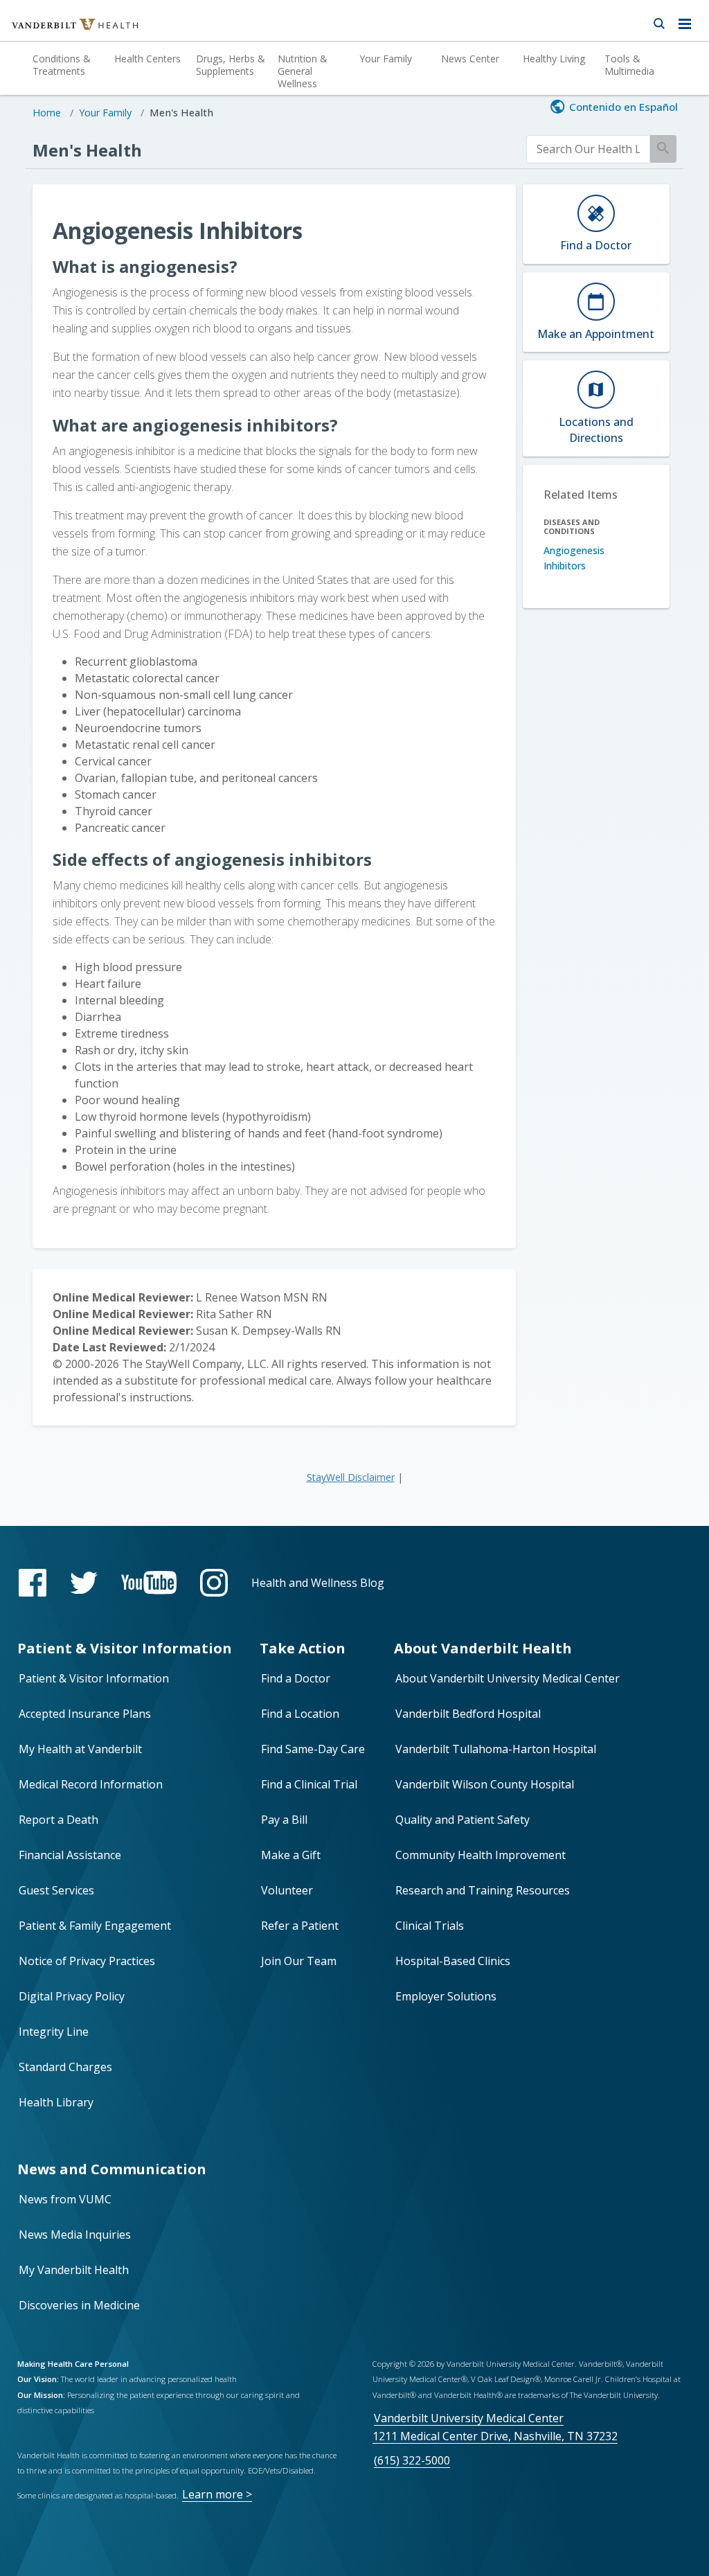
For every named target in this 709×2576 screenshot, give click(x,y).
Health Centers (147, 59)
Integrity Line (54, 2032)
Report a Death (59, 1820)
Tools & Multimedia (629, 65)
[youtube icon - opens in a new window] (149, 1582)
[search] (589, 149)
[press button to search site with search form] (659, 21)
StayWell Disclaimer (351, 1477)
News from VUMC (65, 2199)
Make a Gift (291, 1855)
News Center (470, 59)
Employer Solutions (446, 1996)
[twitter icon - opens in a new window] (84, 1583)
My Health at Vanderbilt (80, 1749)
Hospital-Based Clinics (453, 1961)
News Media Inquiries (75, 2235)
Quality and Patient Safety (463, 1820)
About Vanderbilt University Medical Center (508, 1678)
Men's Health (181, 113)
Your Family (386, 59)
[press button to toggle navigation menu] (689, 21)
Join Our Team (299, 1961)
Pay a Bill (284, 1820)
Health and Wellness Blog (318, 1583)
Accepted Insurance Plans (85, 1714)
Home (47, 113)
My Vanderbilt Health (74, 2270)
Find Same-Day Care (313, 1749)
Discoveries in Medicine (79, 2305)
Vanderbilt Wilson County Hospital (485, 1784)
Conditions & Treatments (62, 65)
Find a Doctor (296, 1678)
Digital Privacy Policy (72, 1996)
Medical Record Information (91, 1784)
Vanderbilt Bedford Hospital (468, 1714)
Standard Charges (65, 2067)
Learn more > (217, 2494)
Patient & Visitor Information (94, 1678)
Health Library (56, 2102)
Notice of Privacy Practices (87, 1961)
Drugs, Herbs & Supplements (231, 65)
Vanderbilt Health (60, 30)
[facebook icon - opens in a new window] (33, 1583)
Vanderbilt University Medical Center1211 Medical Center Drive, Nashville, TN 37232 (495, 2427)
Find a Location (300, 1714)
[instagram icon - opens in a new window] (214, 1583)
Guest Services (56, 1890)
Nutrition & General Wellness (303, 71)
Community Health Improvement (481, 1855)
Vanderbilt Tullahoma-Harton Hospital (496, 1749)
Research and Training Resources (483, 1890)
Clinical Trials (430, 1926)
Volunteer (287, 1890)
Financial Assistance (70, 1855)
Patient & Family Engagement (95, 1926)
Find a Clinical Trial (309, 1784)
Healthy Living (554, 59)
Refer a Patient (300, 1926)
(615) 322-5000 (412, 2460)
